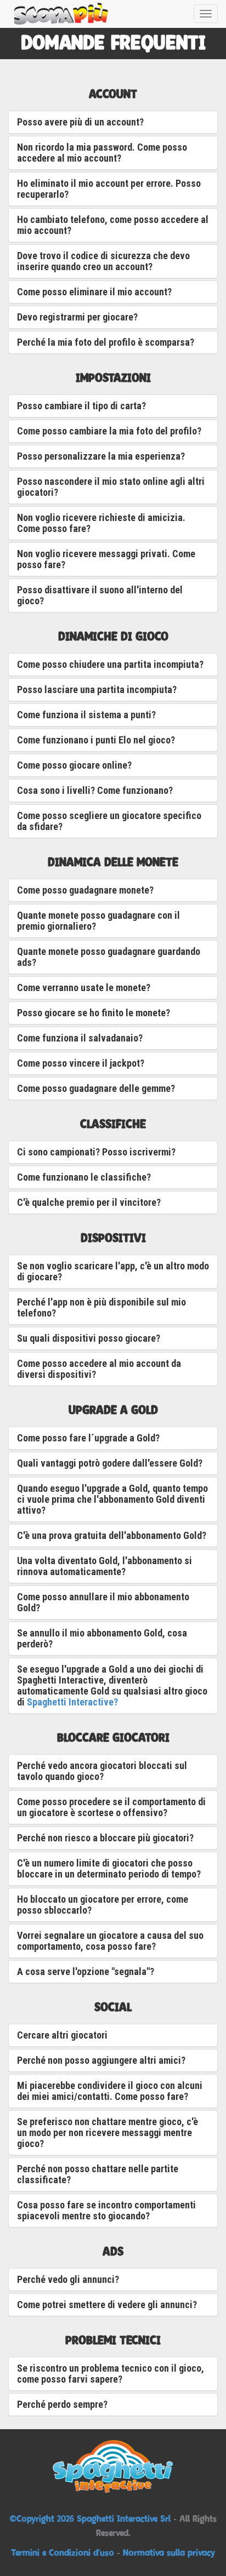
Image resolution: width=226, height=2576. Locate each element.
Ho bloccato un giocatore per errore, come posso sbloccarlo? (103, 1905)
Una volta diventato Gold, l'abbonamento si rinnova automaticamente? (104, 1566)
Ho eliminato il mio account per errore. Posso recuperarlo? (109, 189)
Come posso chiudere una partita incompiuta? (110, 664)
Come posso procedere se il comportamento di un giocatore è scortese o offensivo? (111, 1807)
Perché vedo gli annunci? (68, 2279)
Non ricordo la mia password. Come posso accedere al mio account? (102, 153)
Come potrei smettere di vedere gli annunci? (107, 2305)
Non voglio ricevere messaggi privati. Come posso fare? (106, 559)
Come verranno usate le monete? (84, 988)
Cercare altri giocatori (62, 2035)
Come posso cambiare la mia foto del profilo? (109, 431)
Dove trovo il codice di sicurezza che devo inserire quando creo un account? (103, 261)
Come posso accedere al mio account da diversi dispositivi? (99, 1369)
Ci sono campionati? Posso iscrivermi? (96, 1152)
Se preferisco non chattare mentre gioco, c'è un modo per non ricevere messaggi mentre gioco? (108, 2133)
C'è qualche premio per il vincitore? (89, 1202)
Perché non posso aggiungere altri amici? (101, 2060)
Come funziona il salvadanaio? (80, 1038)
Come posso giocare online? (74, 765)
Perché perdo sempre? (62, 2404)
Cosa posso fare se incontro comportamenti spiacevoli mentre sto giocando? (106, 2210)
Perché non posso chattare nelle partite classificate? (98, 2174)
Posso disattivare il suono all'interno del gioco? (100, 595)
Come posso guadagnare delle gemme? (96, 1088)
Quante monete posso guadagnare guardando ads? (109, 957)
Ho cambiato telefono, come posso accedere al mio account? (113, 225)
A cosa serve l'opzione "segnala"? (86, 1971)
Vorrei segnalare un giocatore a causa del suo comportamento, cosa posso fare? (110, 1941)
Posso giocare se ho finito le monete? (94, 1013)
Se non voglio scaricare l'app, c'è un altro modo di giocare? (113, 1271)
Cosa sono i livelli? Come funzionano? (95, 790)
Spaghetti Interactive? (72, 1702)
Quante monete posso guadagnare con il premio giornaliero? (98, 921)
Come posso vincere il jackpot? (81, 1063)
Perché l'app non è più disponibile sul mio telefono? (101, 1307)
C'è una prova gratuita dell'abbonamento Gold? (112, 1535)
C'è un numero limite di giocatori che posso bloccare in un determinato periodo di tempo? (109, 1868)
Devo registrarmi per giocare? (77, 317)
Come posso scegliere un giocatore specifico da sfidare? (109, 821)
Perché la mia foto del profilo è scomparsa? (106, 342)
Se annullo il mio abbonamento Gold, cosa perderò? (102, 1638)
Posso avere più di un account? (80, 122)
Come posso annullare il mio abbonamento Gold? (103, 1602)
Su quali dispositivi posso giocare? (89, 1338)
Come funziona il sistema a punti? (86, 715)
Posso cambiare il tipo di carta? (81, 406)
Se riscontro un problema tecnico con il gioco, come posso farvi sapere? (111, 2374)
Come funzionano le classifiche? (84, 1177)
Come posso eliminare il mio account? (94, 292)
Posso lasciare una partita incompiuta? (97, 689)
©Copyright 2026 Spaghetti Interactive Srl (91, 2518)
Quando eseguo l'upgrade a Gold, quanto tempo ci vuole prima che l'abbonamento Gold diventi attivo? (112, 1499)
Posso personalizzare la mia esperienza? (101, 456)
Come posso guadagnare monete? (85, 890)
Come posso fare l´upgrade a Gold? (88, 1438)
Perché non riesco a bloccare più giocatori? (105, 1838)
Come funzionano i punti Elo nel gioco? (96, 740)
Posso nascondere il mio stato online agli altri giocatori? (111, 487)
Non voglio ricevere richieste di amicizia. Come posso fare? (101, 523)
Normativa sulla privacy (169, 2552)
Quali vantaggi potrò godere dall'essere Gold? (110, 1463)
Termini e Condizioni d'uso (63, 2552)
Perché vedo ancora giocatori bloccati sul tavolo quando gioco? (102, 1771)
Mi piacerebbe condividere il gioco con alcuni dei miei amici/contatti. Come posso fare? (110, 2091)
